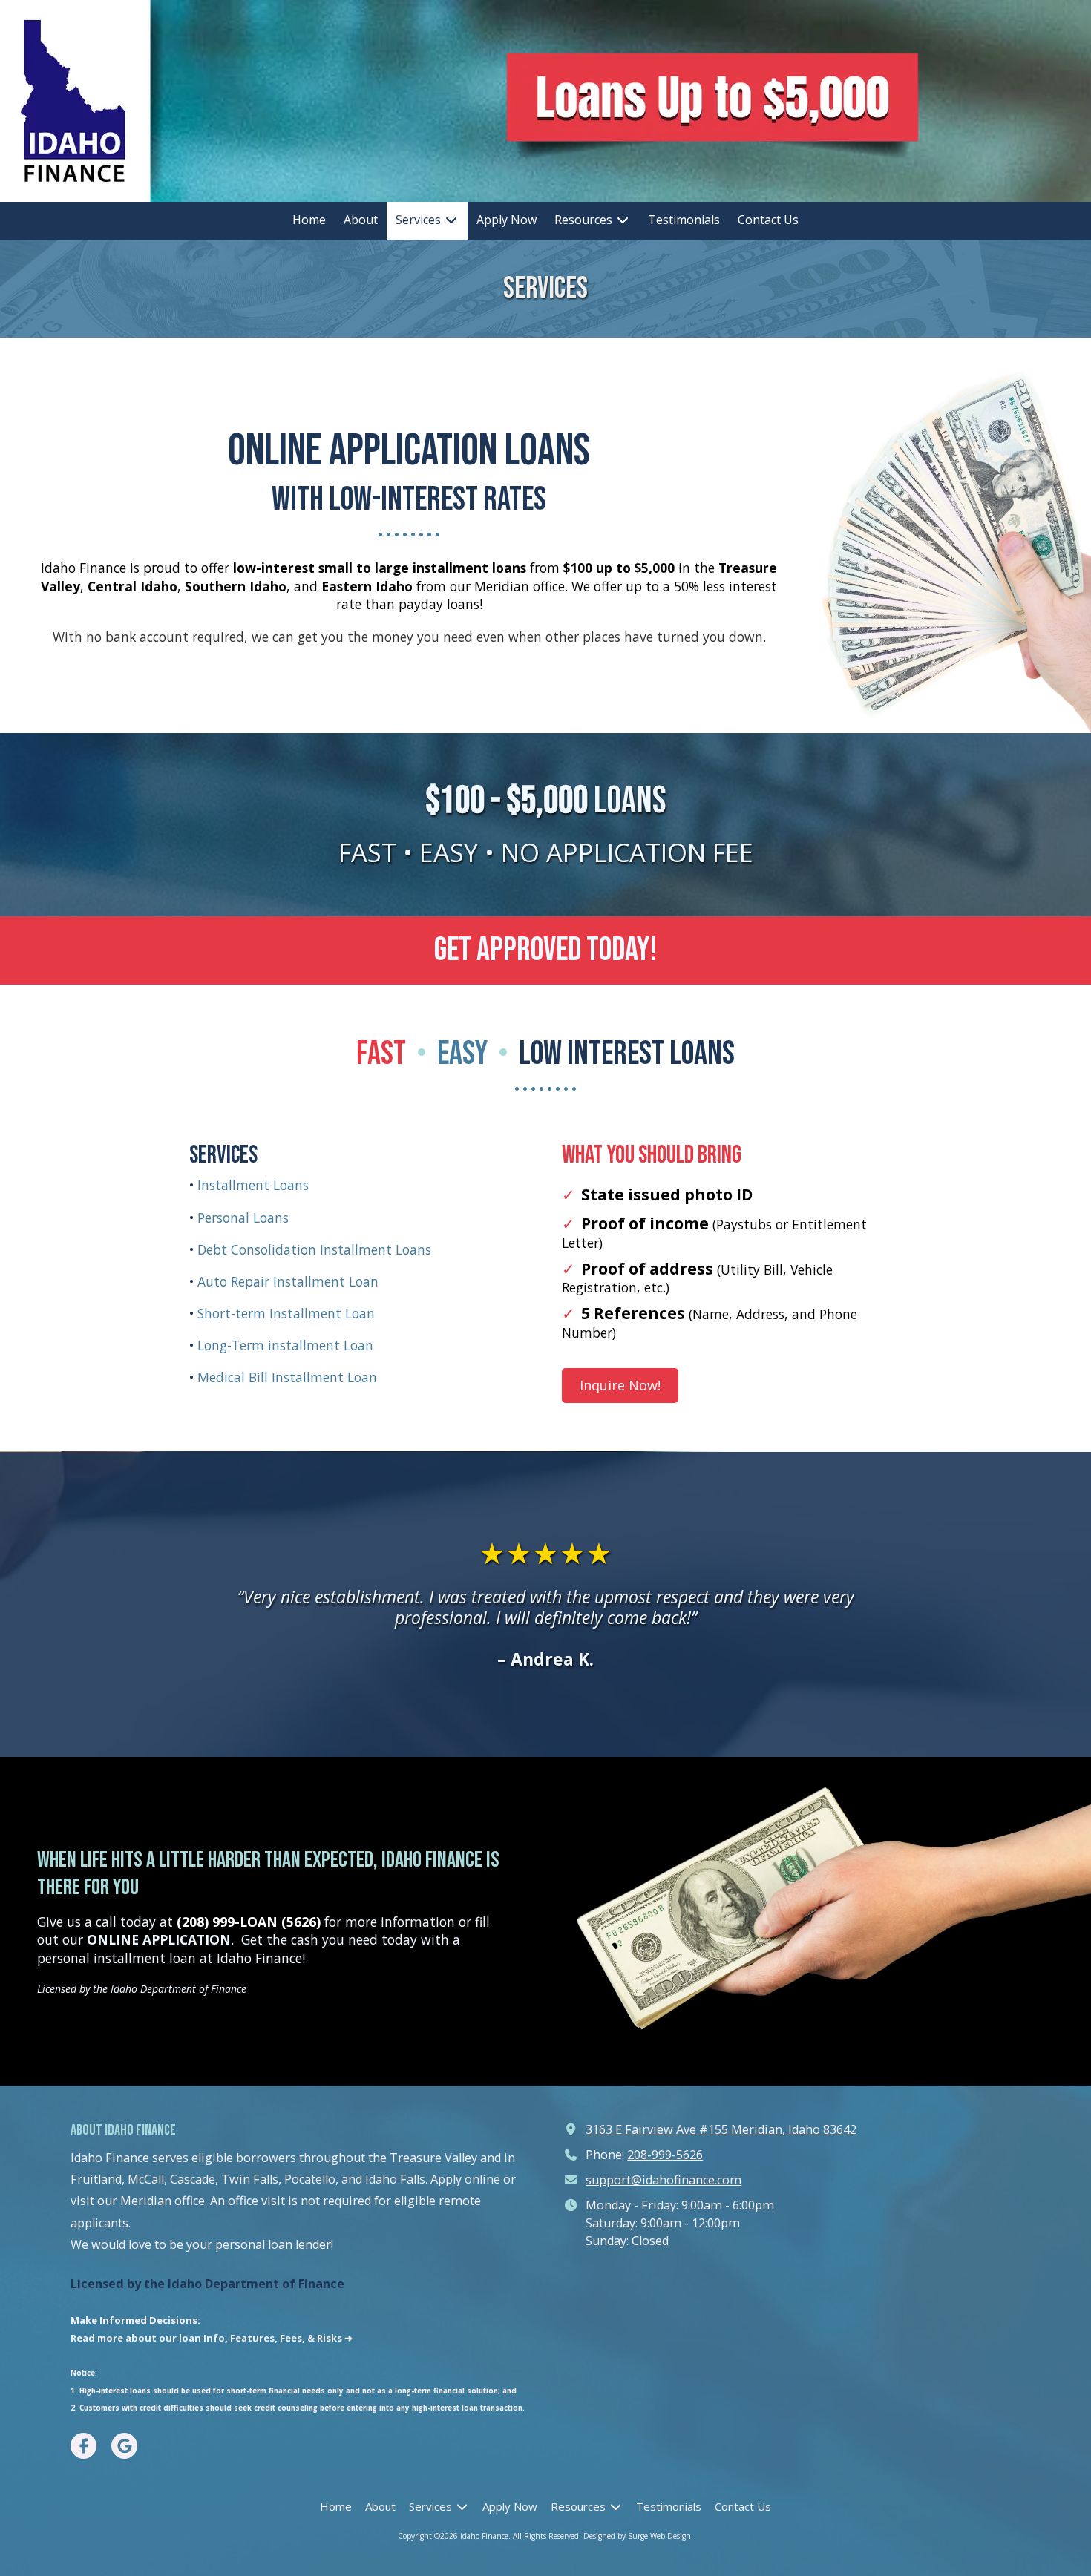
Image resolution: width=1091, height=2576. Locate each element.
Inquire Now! (620, 1385)
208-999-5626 (665, 2155)
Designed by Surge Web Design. (638, 2536)
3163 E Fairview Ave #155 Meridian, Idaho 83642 (721, 2129)
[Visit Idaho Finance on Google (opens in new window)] (124, 2446)
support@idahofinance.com (664, 2180)
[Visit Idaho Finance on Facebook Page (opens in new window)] (83, 2446)
